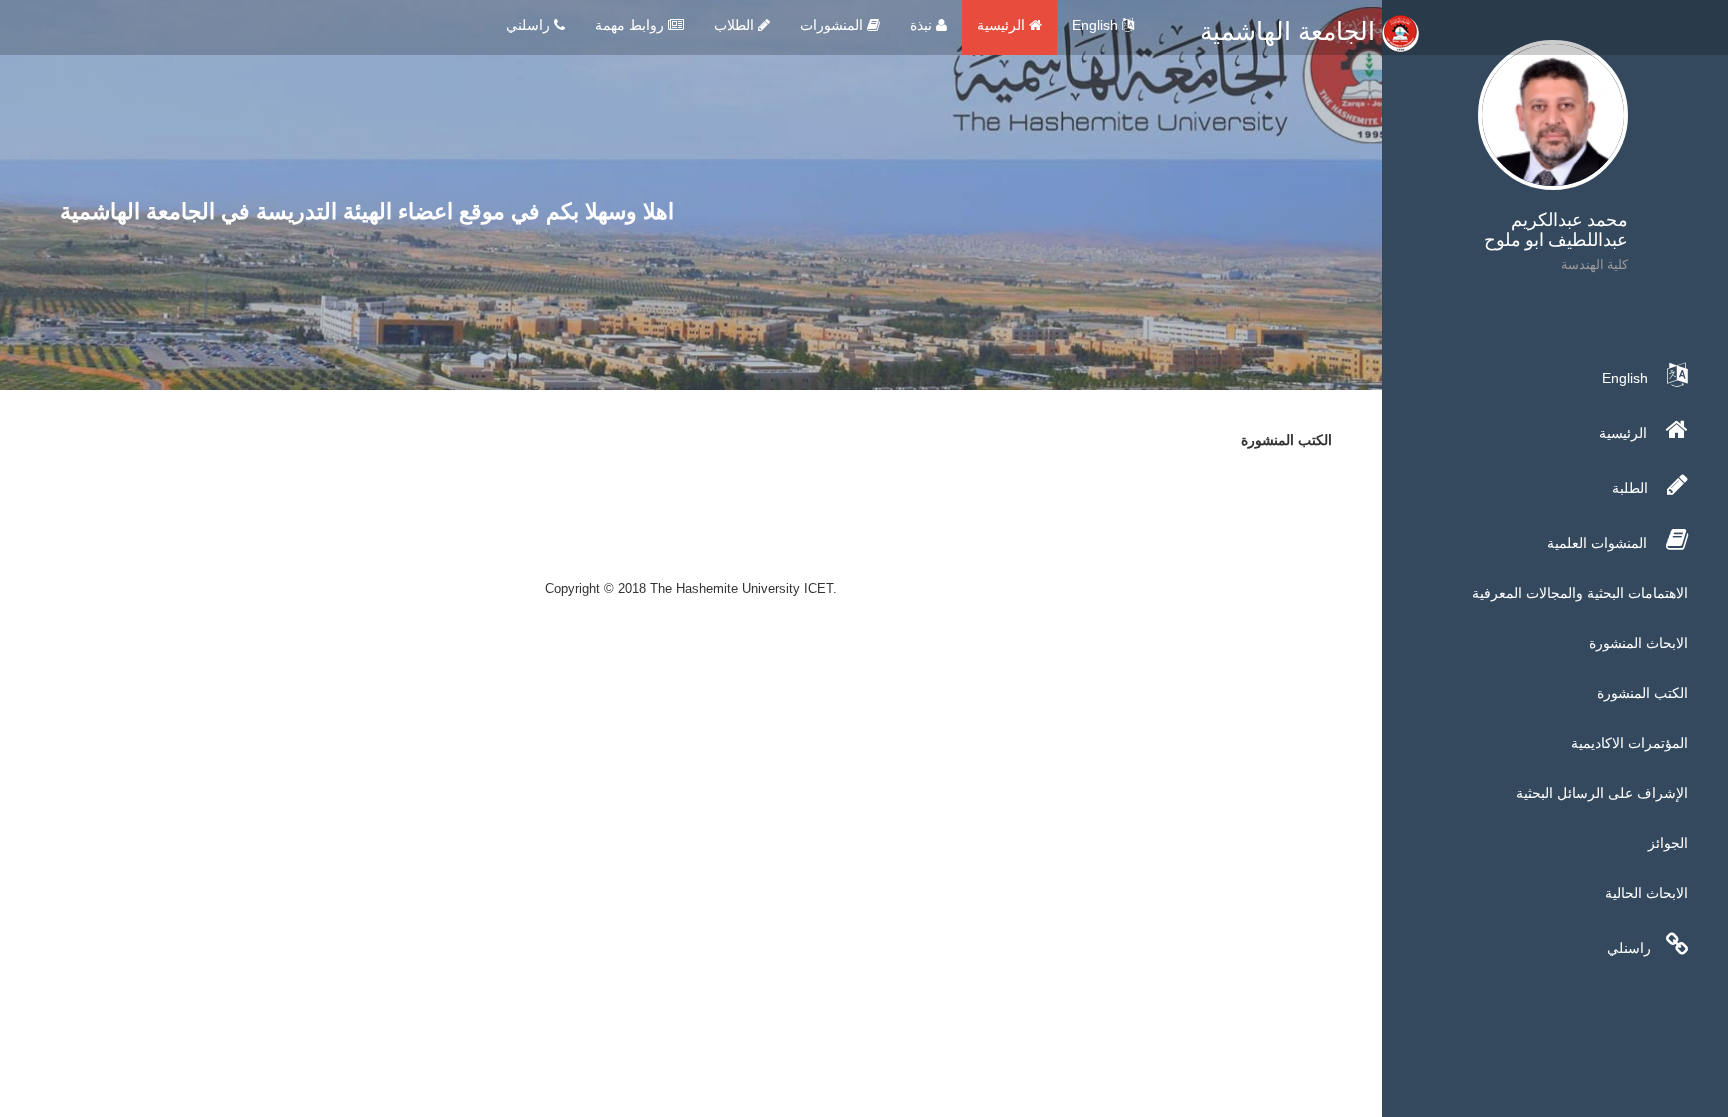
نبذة (923, 25)
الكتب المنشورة (1642, 693)
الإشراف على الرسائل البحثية (1602, 793)
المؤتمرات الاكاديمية (1629, 743)
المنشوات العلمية (1599, 543)
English (1097, 25)
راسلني (530, 25)
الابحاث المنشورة (1638, 643)
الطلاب (736, 25)
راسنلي (1629, 948)
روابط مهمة (631, 25)
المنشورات (833, 25)
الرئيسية (1003, 25)
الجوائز (1668, 843)
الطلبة (1632, 488)
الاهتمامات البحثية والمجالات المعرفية (1580, 593)
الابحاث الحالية (1646, 893)
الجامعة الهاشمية (1291, 31)
